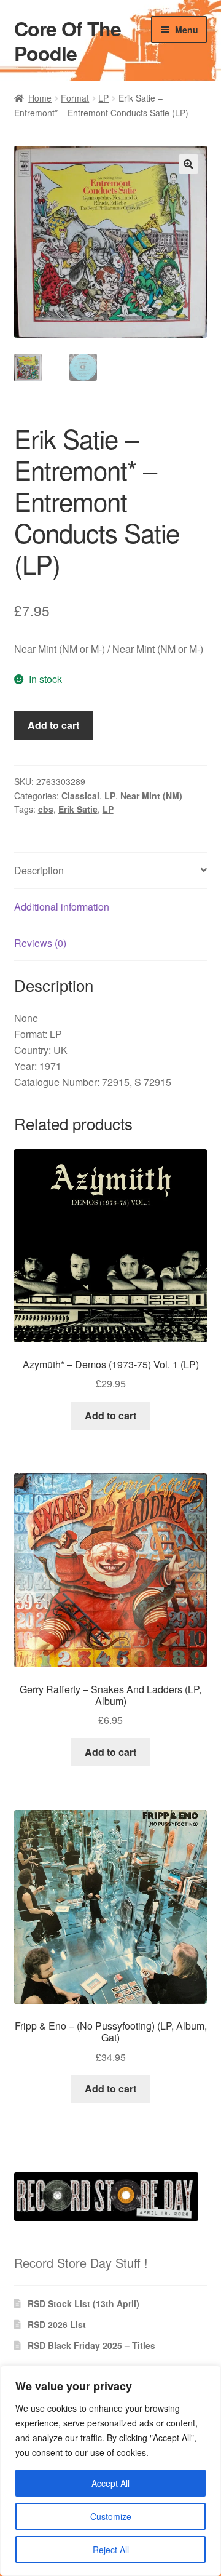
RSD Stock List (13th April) (83, 2303)
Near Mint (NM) (151, 796)
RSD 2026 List (57, 2324)
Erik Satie (78, 809)
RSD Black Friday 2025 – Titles (91, 2345)
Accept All (110, 2483)
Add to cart (53, 725)
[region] (110, 2471)
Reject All (111, 2550)
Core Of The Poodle (68, 41)
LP (103, 98)
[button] (188, 164)
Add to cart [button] (110, 1415)
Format (75, 98)
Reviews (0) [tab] (40, 943)
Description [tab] (39, 870)
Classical (80, 796)
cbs (46, 809)
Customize (111, 2516)
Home (40, 98)
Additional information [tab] (62, 907)
